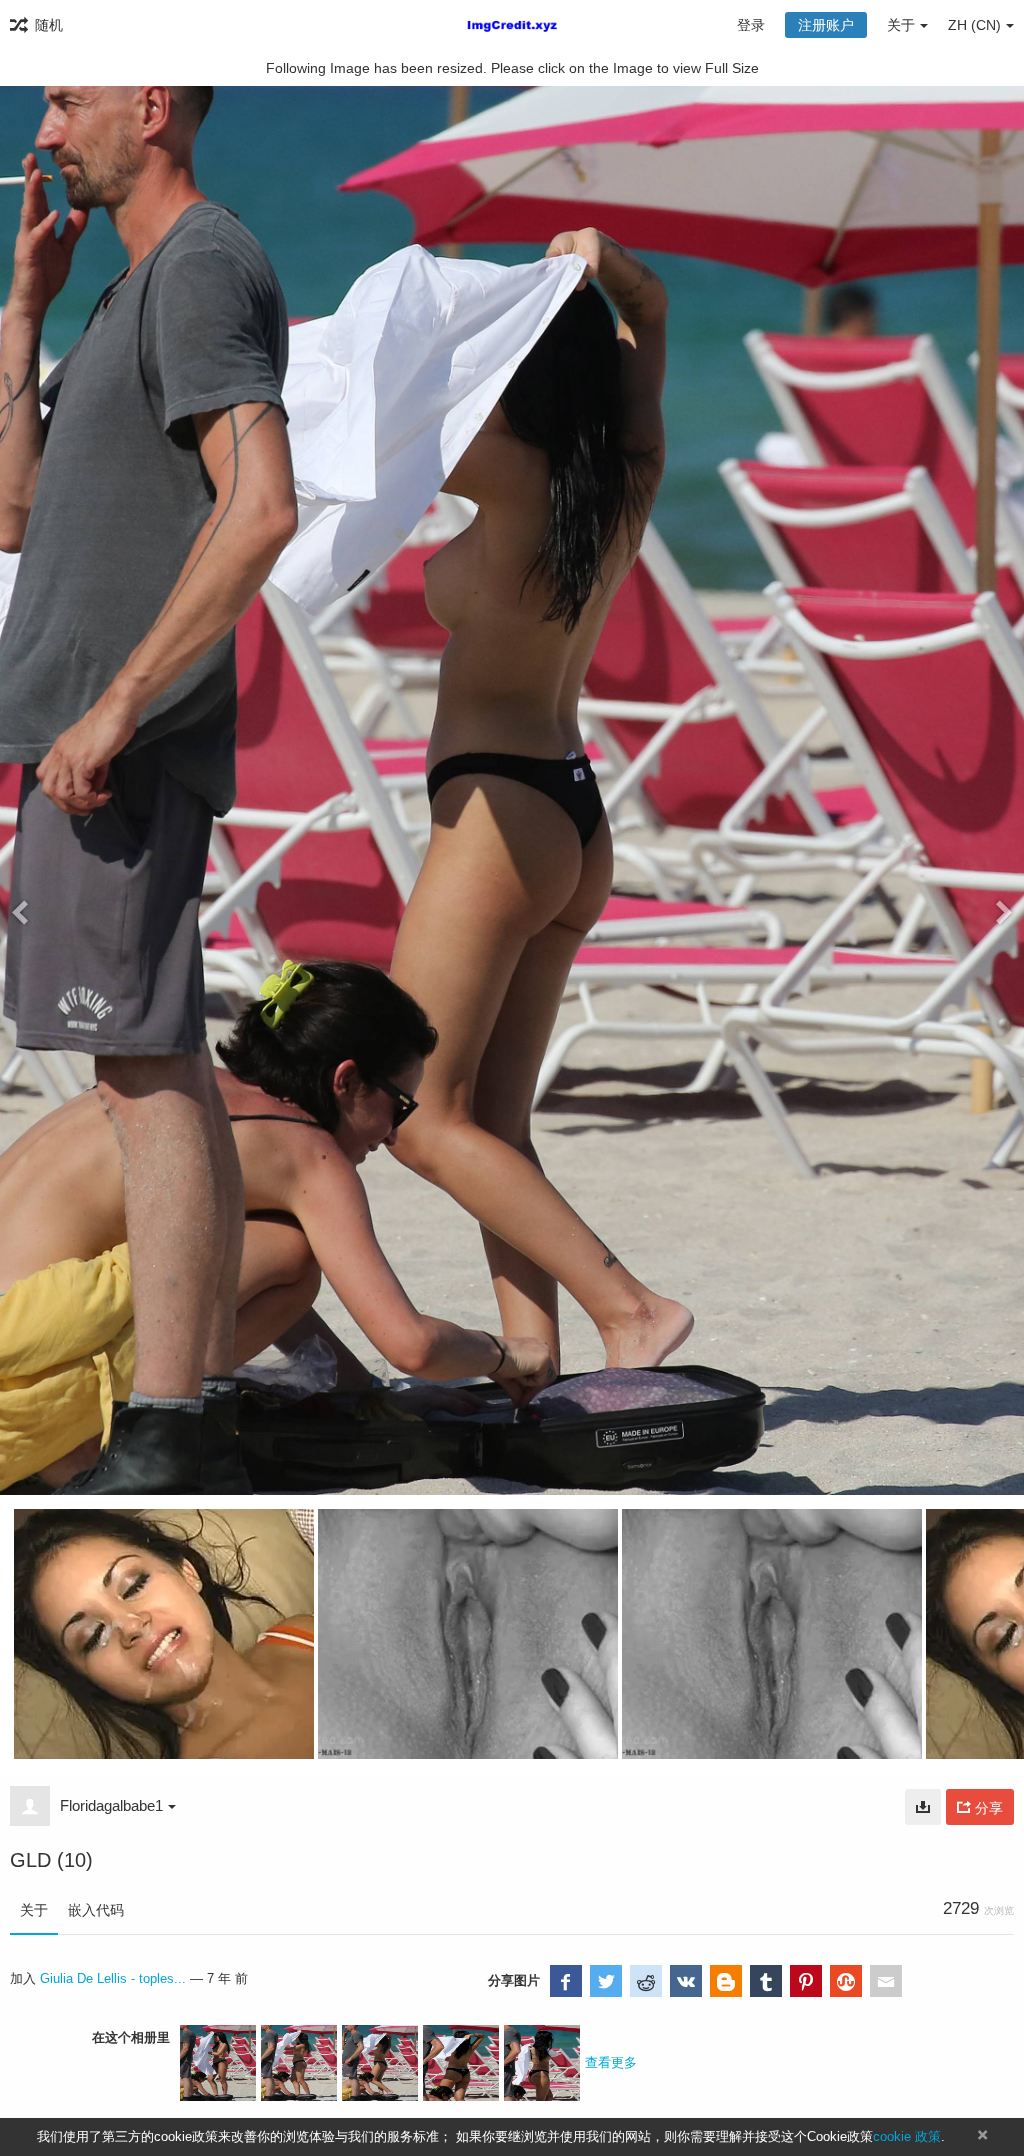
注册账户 (826, 25)
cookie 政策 (907, 2136)
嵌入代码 (96, 1910)
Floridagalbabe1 (111, 1805)
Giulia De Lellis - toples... (113, 1978)
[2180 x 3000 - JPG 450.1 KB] (923, 1807)
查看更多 (611, 2062)
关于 (34, 1910)
